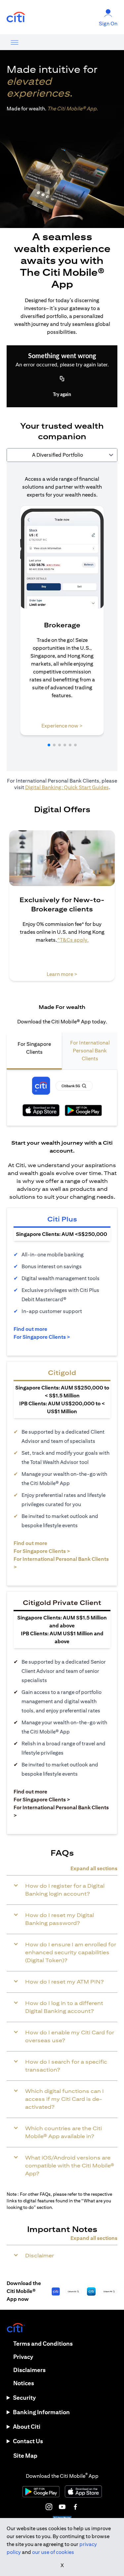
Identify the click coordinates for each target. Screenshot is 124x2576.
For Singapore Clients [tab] (34, 1048)
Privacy (23, 2357)
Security (24, 2398)
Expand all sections (94, 1868)
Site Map (25, 2456)
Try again (62, 395)
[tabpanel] (62, 616)
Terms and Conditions (43, 2344)
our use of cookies (53, 2552)
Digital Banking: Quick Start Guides (67, 787)
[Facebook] (75, 2507)
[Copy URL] (62, 379)
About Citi (27, 2427)
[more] (15, 42)
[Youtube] (62, 2507)
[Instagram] (49, 2507)
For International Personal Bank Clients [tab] (90, 1051)
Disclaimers (29, 2370)
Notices (24, 2383)
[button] (49, 745)
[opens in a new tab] (16, 17)
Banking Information (41, 2412)
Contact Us (28, 2441)
